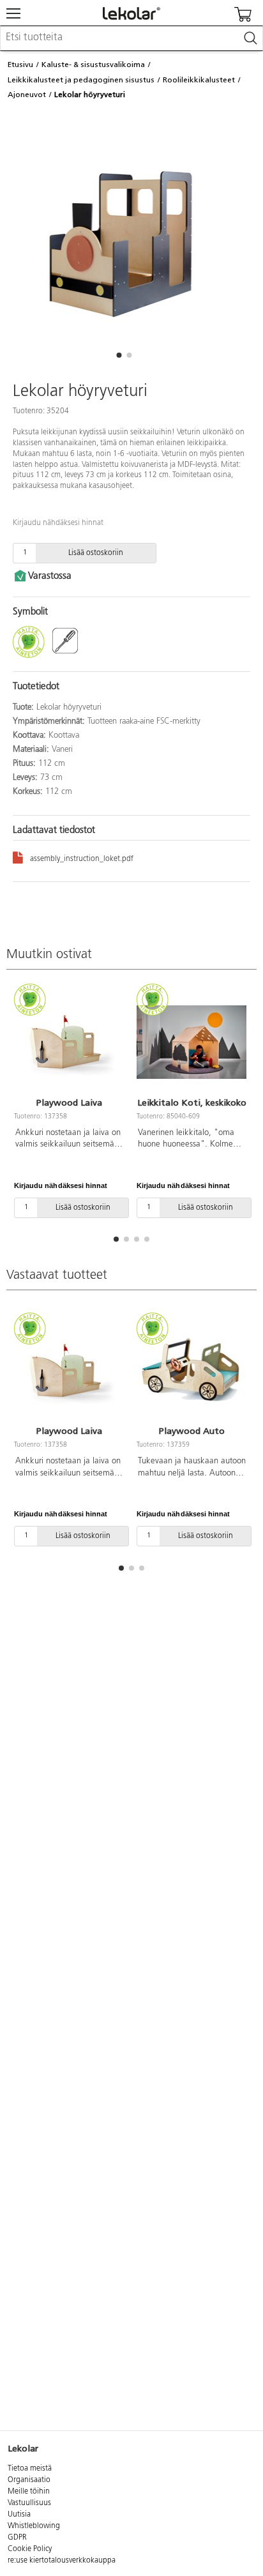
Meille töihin (29, 2492)
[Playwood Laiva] (69, 1042)
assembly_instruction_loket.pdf (82, 859)
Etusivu (20, 65)
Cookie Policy (30, 2549)
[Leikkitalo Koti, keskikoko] (192, 1042)
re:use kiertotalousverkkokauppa (62, 2561)
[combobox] (131, 38)
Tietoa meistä (30, 2469)
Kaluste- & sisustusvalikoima (93, 65)
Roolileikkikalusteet (199, 80)
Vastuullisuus (29, 2503)
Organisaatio (29, 2480)
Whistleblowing (34, 2526)
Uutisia (19, 2515)
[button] (119, 355)
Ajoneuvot (27, 95)
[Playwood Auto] (192, 1371)
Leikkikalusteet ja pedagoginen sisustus (81, 80)
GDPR (17, 2538)
